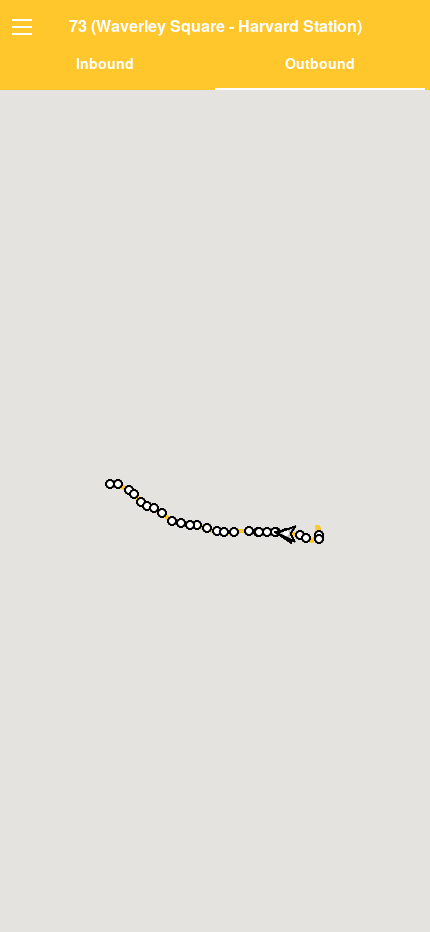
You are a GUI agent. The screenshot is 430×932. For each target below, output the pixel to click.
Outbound (320, 63)
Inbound (105, 63)
